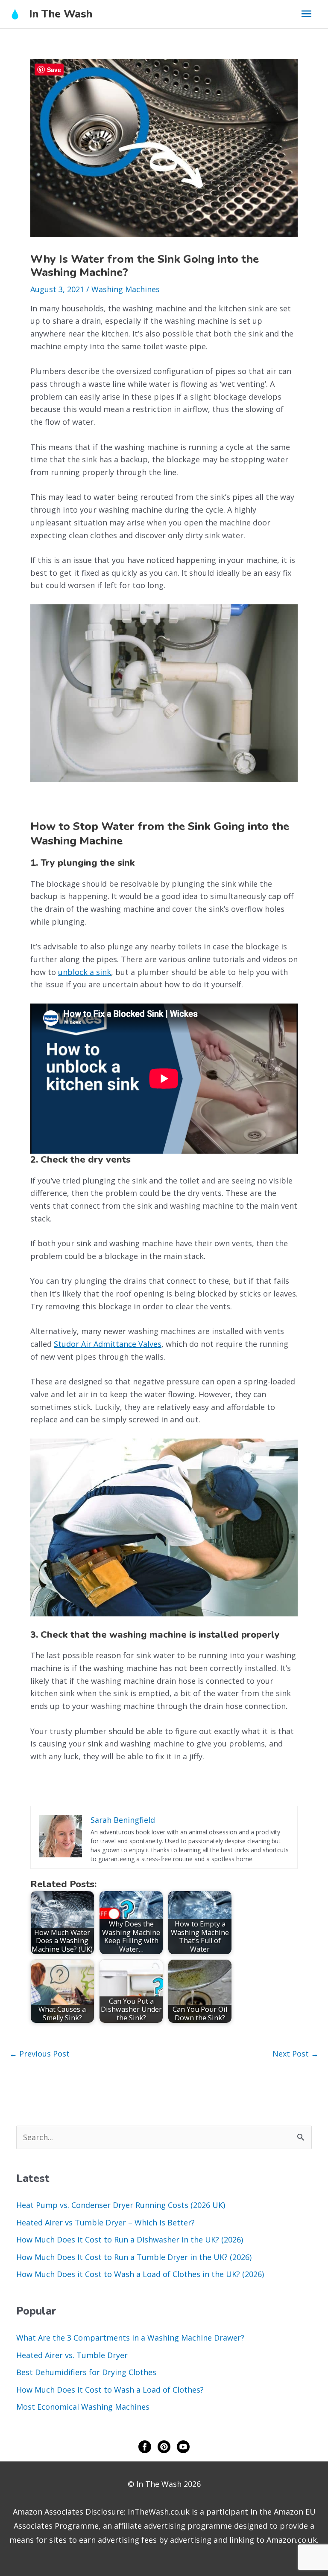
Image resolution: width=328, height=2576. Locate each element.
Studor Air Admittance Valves (108, 1344)
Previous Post (40, 2054)
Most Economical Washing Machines (83, 2407)
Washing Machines (126, 289)
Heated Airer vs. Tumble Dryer (72, 2355)
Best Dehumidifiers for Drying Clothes (86, 2372)
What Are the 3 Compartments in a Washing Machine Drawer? (130, 2338)
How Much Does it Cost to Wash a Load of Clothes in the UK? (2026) (140, 2274)
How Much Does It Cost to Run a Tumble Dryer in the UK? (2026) (134, 2257)
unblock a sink (85, 972)
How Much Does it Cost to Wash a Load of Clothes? (110, 2390)
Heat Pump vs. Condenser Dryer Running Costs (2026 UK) (121, 2205)
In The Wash (61, 14)
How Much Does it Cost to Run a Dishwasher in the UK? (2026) (130, 2239)
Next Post (296, 2054)
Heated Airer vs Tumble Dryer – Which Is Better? (105, 2222)
